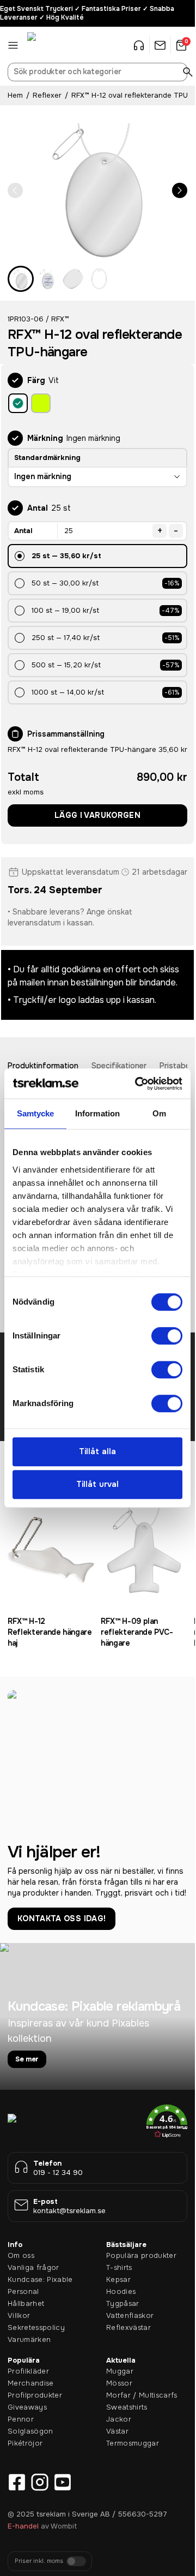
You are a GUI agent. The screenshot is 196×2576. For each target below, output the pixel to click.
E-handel (23, 2526)
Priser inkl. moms (39, 2561)
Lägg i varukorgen (97, 815)
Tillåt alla (97, 1451)
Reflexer (47, 95)
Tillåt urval (97, 1485)
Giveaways (27, 2407)
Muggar (120, 2371)
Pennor (21, 2419)
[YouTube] (63, 2482)
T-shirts (119, 2267)
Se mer (27, 2059)
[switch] (167, 1336)
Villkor (19, 2315)
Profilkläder (28, 2371)
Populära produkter (141, 2255)
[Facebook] (17, 2482)
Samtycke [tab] (36, 1113)
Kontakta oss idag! (62, 1918)
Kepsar (118, 2279)
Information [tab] (97, 1113)
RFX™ (60, 319)
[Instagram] (40, 2482)
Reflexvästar (128, 2327)
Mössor (119, 2383)
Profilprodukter (35, 2395)
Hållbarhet (26, 2303)
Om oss (21, 2255)
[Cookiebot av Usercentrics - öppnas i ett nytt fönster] (137, 1084)
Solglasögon (30, 2431)
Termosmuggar (133, 2443)
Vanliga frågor (33, 2267)
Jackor (119, 2419)
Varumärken (29, 2339)
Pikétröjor (25, 2443)
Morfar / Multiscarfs (142, 2395)
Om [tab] (159, 1113)
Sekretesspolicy (36, 2327)
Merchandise (31, 2383)
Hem (15, 95)
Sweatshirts (127, 2407)
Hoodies (121, 2291)
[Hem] (54, 45)
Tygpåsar (123, 2303)
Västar (117, 2431)
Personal (23, 2291)
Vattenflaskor (130, 2315)
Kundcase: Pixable (40, 2279)
